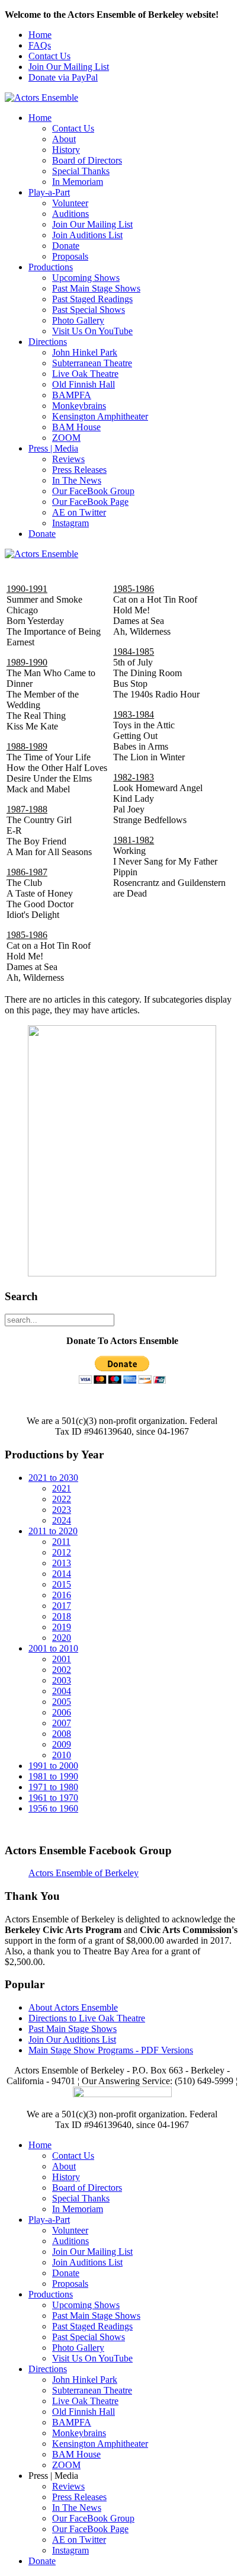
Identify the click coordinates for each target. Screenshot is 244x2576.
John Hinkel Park (85, 352)
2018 (62, 1616)
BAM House (76, 427)
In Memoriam (78, 182)
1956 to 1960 (53, 1808)
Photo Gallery (78, 320)
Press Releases (79, 470)
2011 (61, 1542)
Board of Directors (87, 160)
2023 (62, 1510)
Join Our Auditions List (72, 2039)
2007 (62, 1723)
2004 (62, 1691)
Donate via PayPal (63, 77)
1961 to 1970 (53, 1798)
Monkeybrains (79, 406)
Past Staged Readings (92, 299)
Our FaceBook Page (90, 502)
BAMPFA (72, 395)
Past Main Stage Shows (96, 288)
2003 (62, 1680)
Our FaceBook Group (93, 491)
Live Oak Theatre (85, 374)
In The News (77, 480)
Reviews (68, 459)
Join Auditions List (87, 235)
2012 (62, 1552)
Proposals (70, 256)
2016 (62, 1595)
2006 (62, 1712)
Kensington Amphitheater (100, 416)
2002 (62, 1670)
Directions (48, 342)
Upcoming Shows (86, 278)
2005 (62, 1702)
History (66, 150)
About (64, 139)
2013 (62, 1563)
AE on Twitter (79, 512)
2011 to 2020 (53, 1531)
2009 (62, 1744)
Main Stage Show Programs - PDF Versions (111, 2050)
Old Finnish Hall (84, 384)
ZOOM (66, 438)
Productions (51, 267)
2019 (62, 1627)
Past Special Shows (89, 310)
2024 (62, 1520)
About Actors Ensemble (73, 2007)
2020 (62, 1638)
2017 (62, 1606)
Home (40, 35)
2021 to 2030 (53, 1478)
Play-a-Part (49, 192)
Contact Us (49, 56)
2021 (62, 1488)
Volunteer (70, 203)
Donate (66, 246)
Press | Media (53, 448)
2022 (62, 1499)
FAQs (40, 45)
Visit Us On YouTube (92, 331)
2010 (62, 1755)
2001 (62, 1659)
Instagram (70, 523)
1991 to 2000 (53, 1766)
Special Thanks (81, 171)
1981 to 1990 (53, 1776)
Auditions (70, 214)
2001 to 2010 (53, 1648)
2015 (62, 1584)
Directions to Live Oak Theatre (87, 2018)
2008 (62, 1734)
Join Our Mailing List (69, 67)
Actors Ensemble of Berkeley (84, 1873)
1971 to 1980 (53, 1787)
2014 (62, 1574)
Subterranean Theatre (92, 363)
